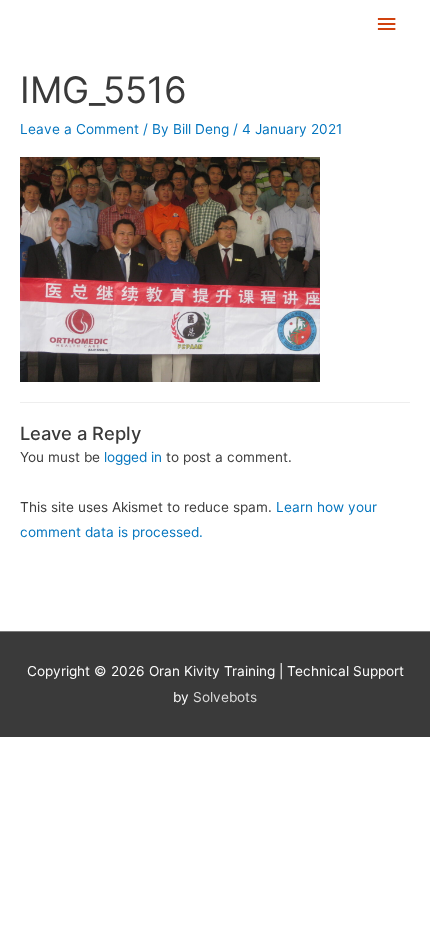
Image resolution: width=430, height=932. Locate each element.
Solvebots (225, 697)
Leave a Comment (79, 129)
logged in (133, 457)
